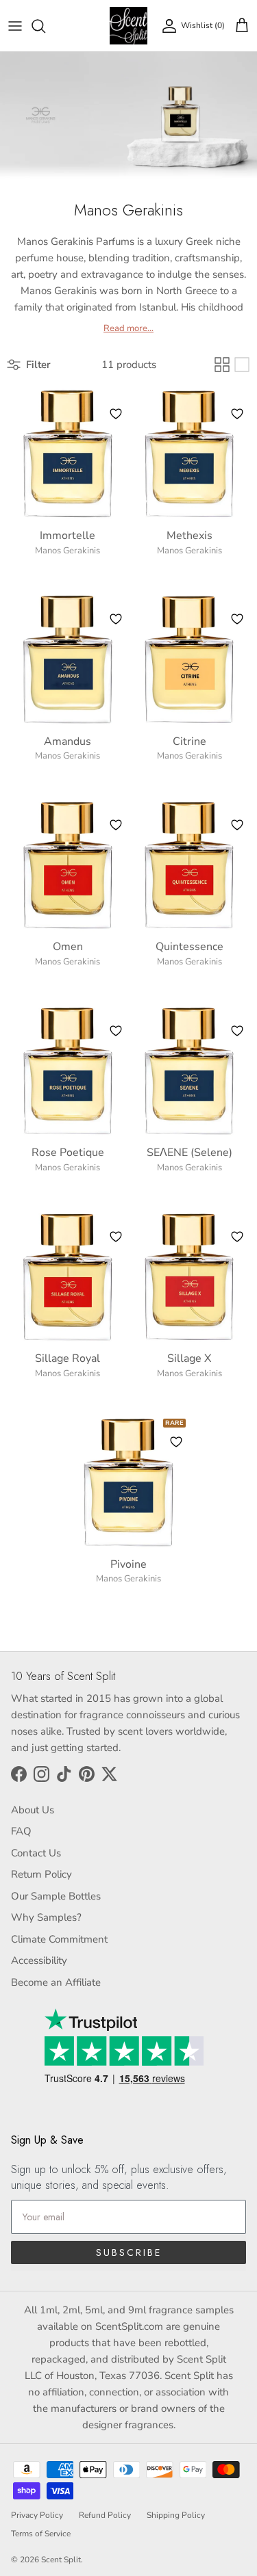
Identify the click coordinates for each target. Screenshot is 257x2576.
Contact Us (36, 1853)
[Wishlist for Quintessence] (237, 825)
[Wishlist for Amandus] (116, 619)
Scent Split (61, 2560)
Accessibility (39, 1960)
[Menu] (15, 26)
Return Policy (41, 1874)
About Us (33, 1810)
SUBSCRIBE (129, 2252)
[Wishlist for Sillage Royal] (116, 1237)
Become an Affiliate (56, 1982)
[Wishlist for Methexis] (237, 414)
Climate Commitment (59, 1939)
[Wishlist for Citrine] (237, 619)
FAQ (21, 1831)
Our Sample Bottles (56, 1896)
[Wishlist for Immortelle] (116, 414)
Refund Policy (105, 2515)
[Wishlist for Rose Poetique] (116, 1031)
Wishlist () (203, 25)
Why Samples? (46, 1917)
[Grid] (222, 365)
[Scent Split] (128, 26)
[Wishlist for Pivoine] (176, 1442)
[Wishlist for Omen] (116, 825)
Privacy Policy (37, 2515)
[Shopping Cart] (242, 26)
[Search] (45, 26)
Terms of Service (41, 2534)
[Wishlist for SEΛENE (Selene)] (237, 1031)
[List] (242, 365)
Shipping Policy (176, 2515)
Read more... (128, 329)
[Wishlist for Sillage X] (237, 1237)
